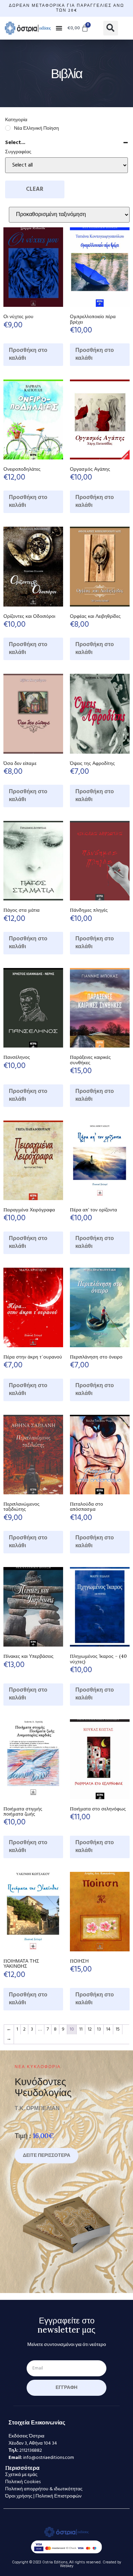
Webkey (67, 2566)
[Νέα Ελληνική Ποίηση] (8, 128)
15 (118, 2029)
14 (108, 2029)
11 (81, 2029)
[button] (59, 28)
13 (99, 2029)
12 (90, 2029)
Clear (35, 189)
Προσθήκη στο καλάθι (28, 354)
